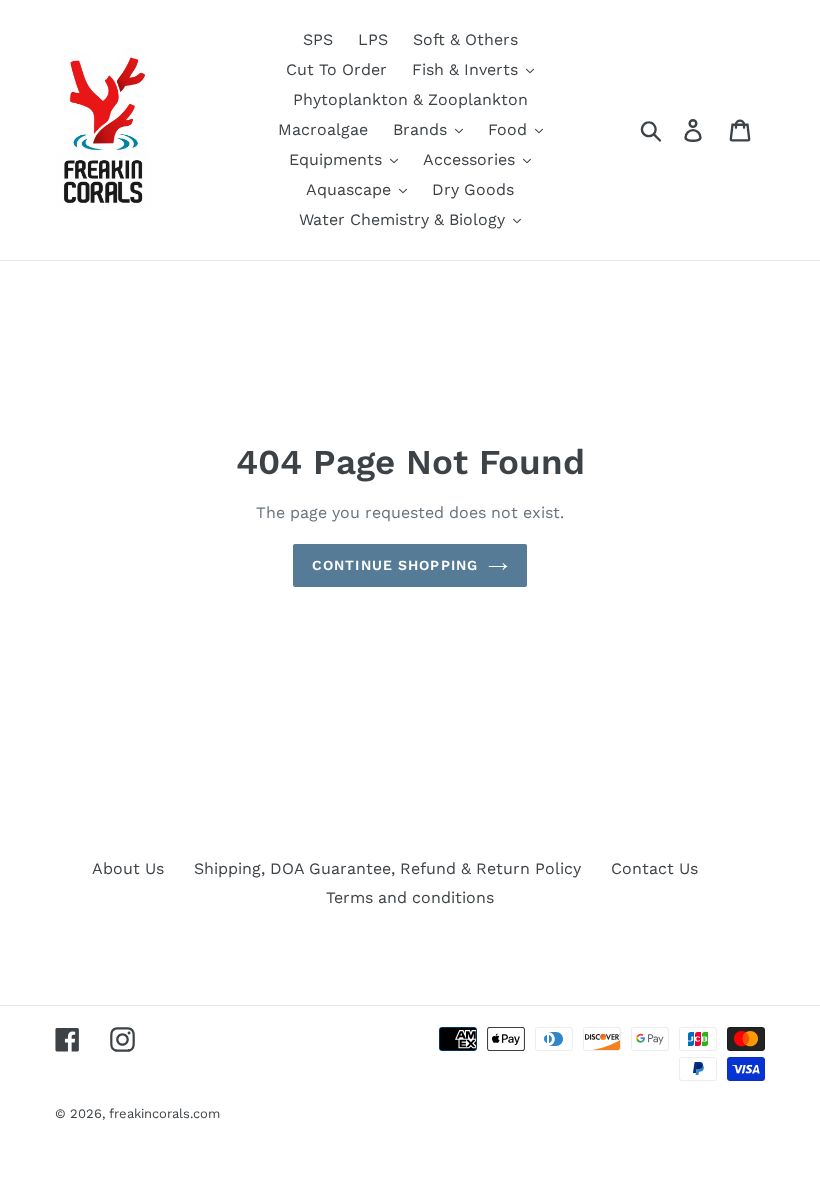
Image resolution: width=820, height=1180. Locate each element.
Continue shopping (395, 565)
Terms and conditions (410, 897)
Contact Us (654, 868)
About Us (128, 868)
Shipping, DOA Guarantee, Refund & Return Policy (387, 868)
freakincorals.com (164, 1113)
